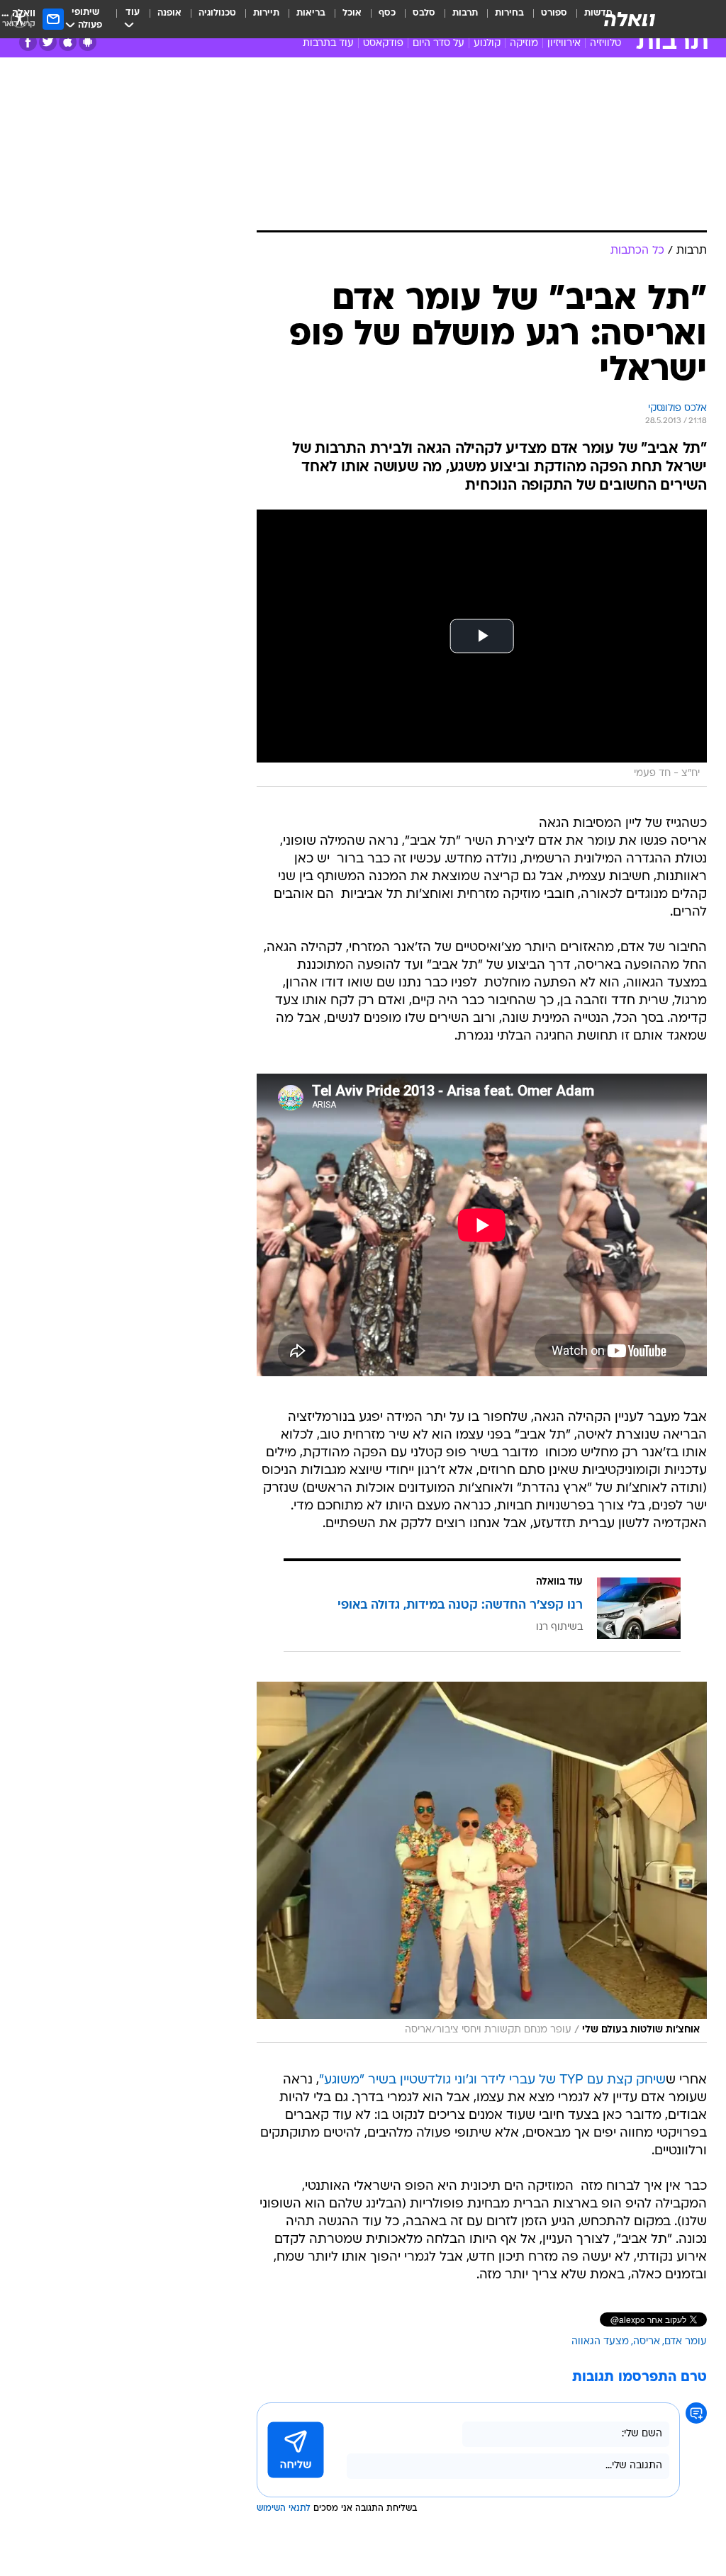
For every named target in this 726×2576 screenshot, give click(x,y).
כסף (387, 13)
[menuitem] (546, 19)
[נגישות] (19, 19)
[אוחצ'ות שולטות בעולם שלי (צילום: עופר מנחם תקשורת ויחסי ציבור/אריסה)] (482, 1862)
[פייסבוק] (28, 42)
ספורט (554, 13)
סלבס (424, 13)
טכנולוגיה (217, 13)
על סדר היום (439, 44)
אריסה (647, 2342)
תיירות (266, 13)
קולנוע (487, 44)
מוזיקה (524, 44)
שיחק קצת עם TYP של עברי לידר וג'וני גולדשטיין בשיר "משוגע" (492, 2080)
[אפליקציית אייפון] (68, 42)
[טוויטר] (48, 42)
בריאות (311, 13)
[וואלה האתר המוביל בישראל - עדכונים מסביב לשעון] (630, 19)
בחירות (509, 13)
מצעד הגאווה (600, 2342)
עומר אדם (686, 2342)
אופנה (169, 13)
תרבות (465, 13)
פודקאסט (383, 44)
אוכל (352, 13)
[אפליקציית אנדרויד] (88, 42)
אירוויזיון (564, 44)
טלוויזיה (605, 44)
